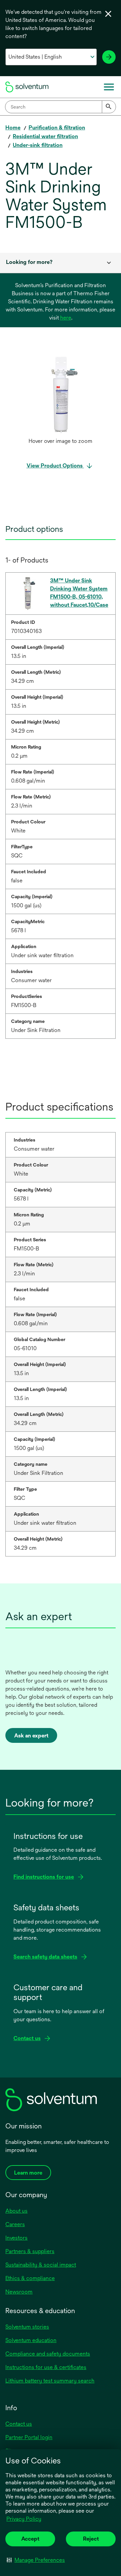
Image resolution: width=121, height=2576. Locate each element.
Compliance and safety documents (48, 2354)
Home (13, 128)
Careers (15, 2224)
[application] (61, 394)
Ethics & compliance (30, 2278)
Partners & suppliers (30, 2251)
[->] (109, 57)
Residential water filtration (45, 136)
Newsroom (19, 2292)
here (66, 318)
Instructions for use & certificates (46, 2367)
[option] (61, 401)
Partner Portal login (29, 2437)
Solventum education (31, 2340)
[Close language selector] (108, 14)
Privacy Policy (24, 2519)
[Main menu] (109, 87)
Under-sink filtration (38, 145)
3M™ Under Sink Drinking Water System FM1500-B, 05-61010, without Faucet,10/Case (79, 593)
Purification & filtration (57, 128)
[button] (36, 2560)
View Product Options (55, 466)
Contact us (19, 2424)
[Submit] (109, 107)
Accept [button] (30, 2539)
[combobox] (61, 107)
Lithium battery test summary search (50, 2381)
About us (16, 2211)
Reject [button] (91, 2539)
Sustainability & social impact (41, 2265)
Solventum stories (27, 2327)
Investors (16, 2238)
